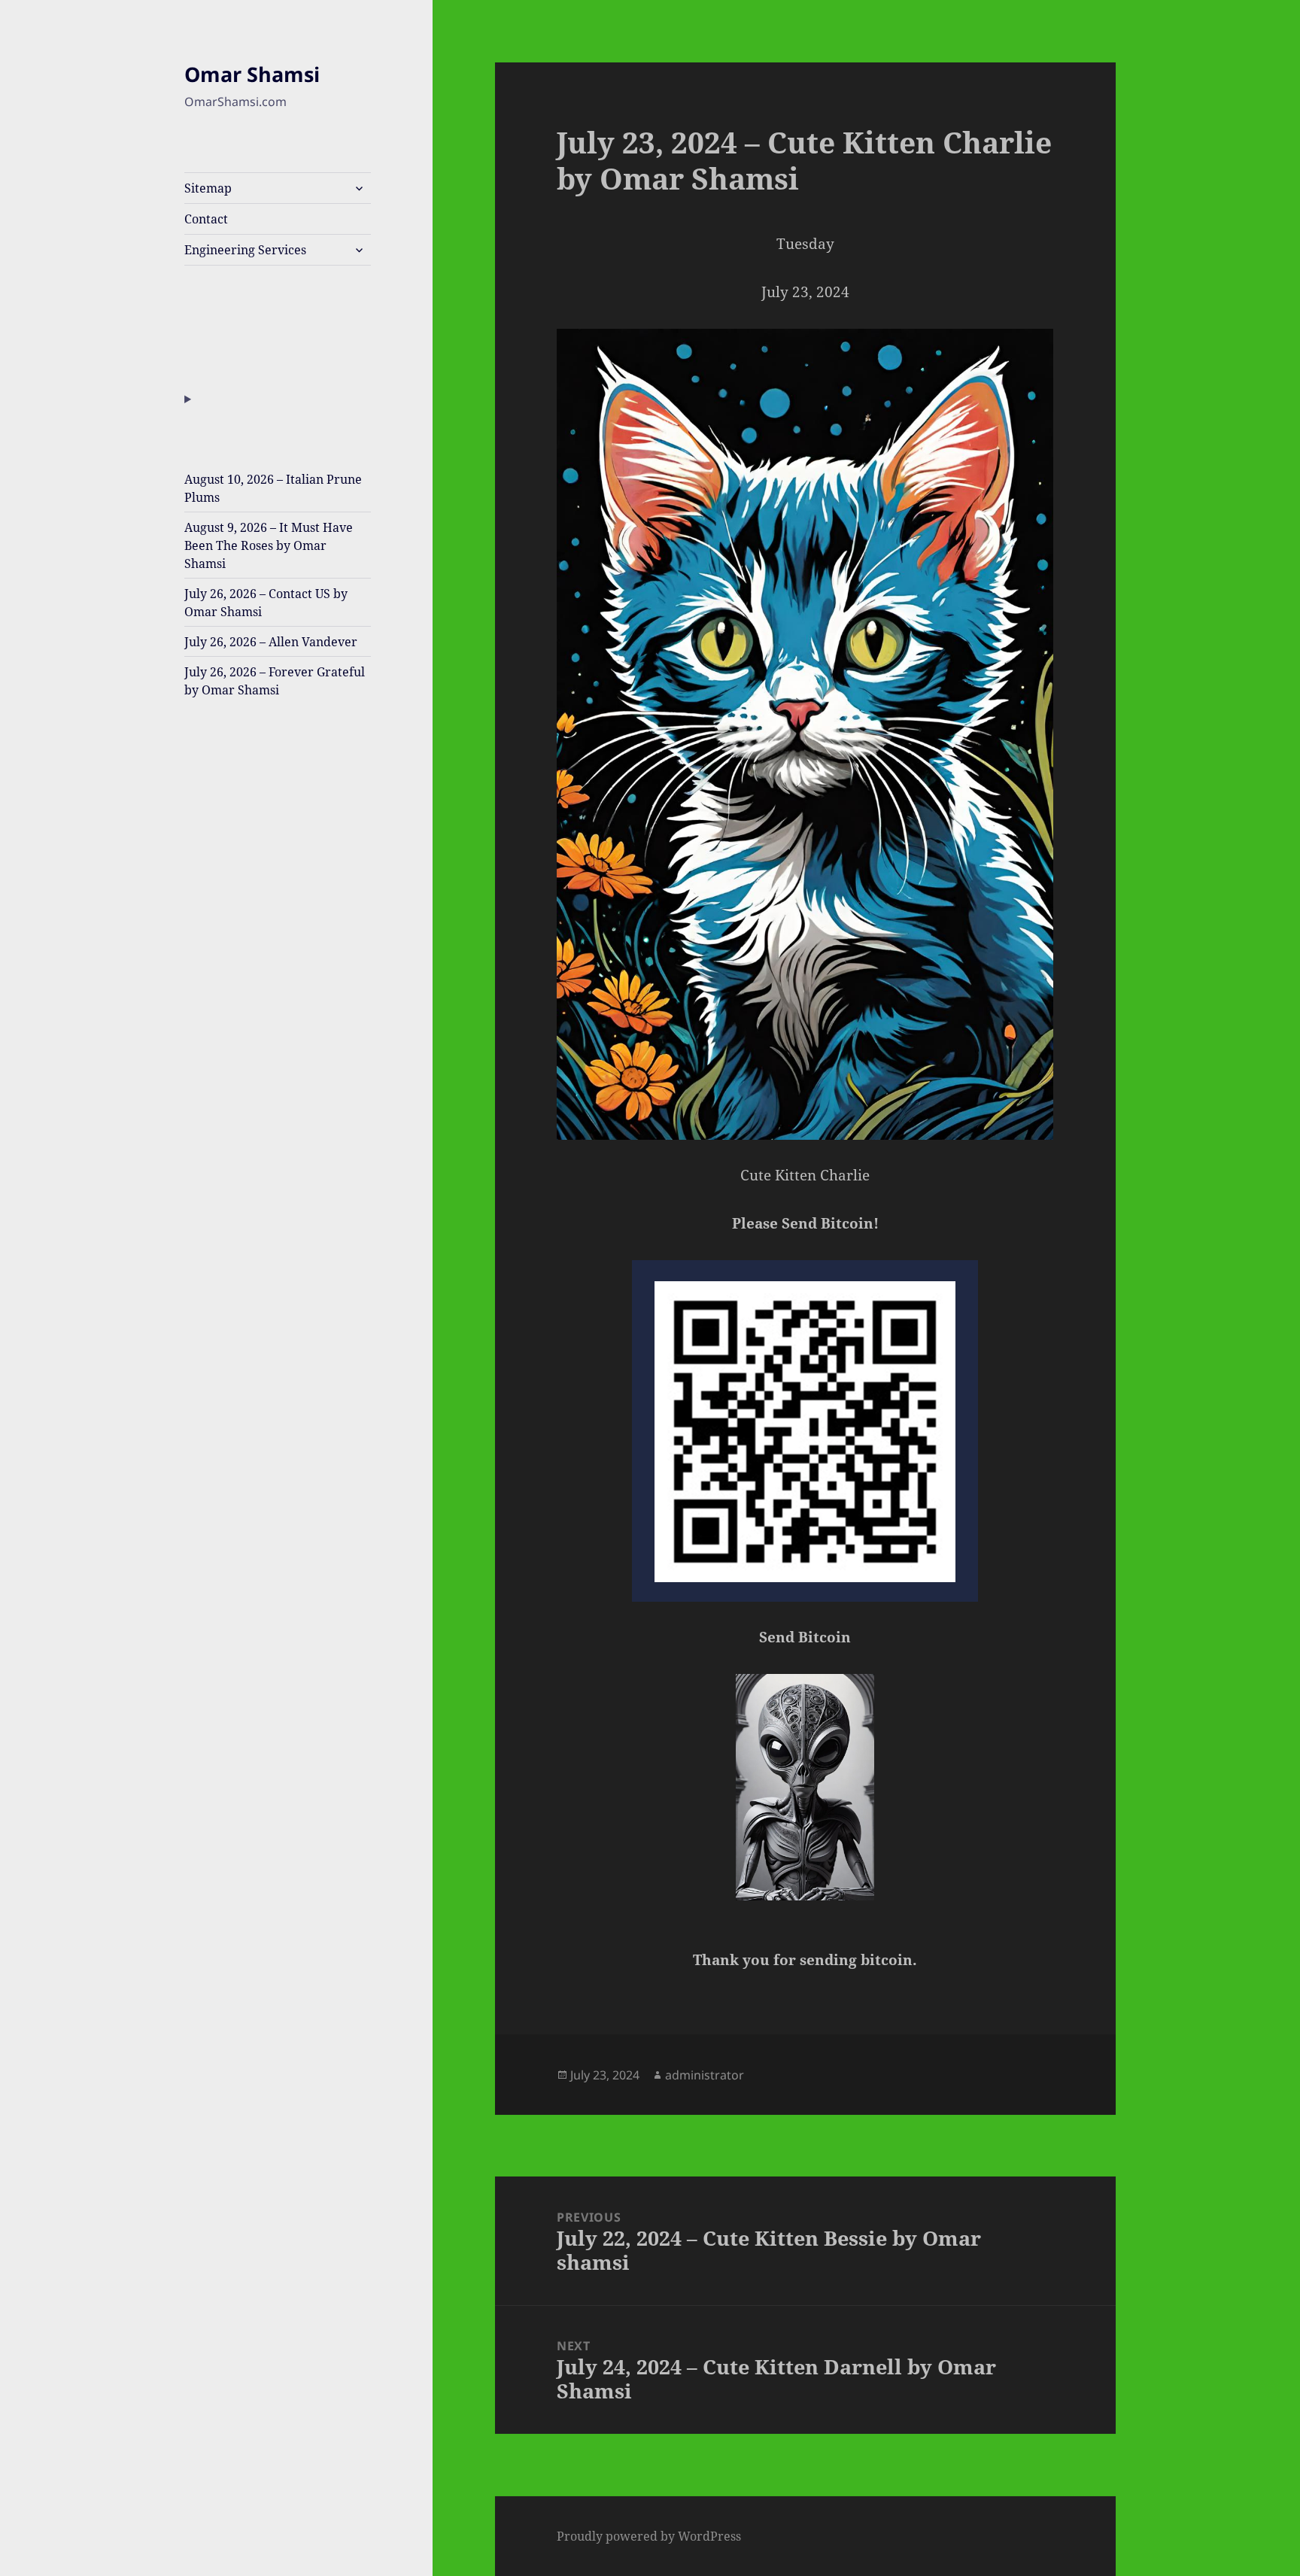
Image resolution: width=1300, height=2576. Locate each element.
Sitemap (208, 188)
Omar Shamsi (252, 74)
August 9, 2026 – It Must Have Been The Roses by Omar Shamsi (269, 545)
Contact (206, 219)
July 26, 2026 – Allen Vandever (271, 642)
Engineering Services (245, 250)
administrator (705, 2075)
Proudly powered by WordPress (649, 2536)
